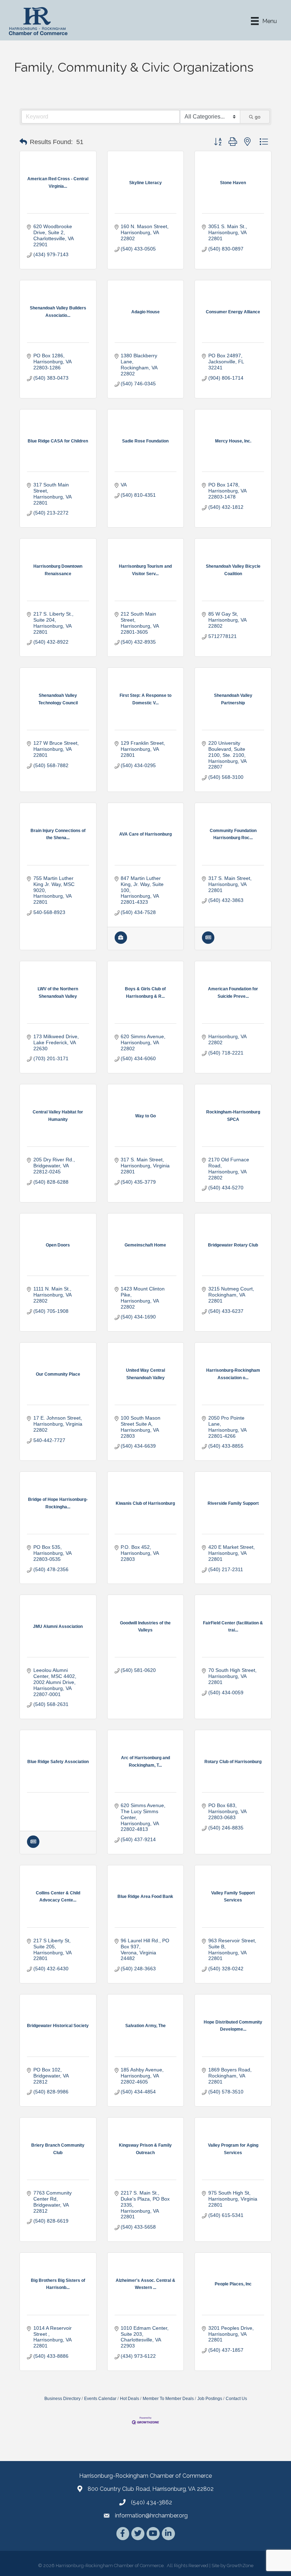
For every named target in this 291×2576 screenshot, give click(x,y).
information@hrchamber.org (151, 2516)
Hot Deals (130, 2399)
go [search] (258, 117)
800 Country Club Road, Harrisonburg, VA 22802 (151, 2489)
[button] (23, 142)
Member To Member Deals (168, 2399)
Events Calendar (100, 2399)
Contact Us (236, 2399)
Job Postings (210, 2399)
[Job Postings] (121, 942)
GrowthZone (240, 2566)
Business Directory (62, 2399)
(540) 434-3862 (152, 2502)
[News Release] (208, 942)
